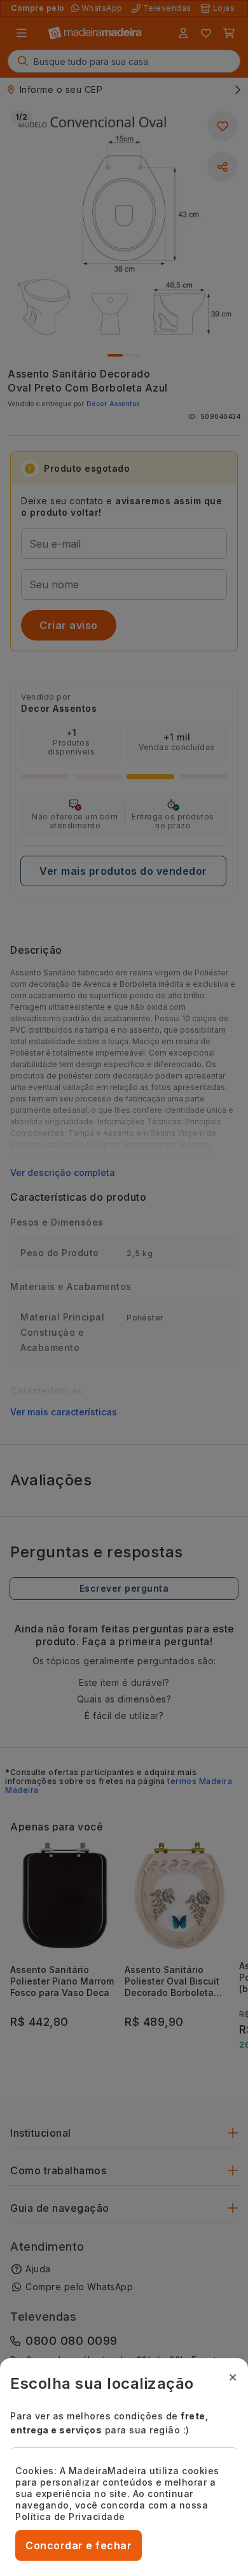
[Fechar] (233, 2377)
